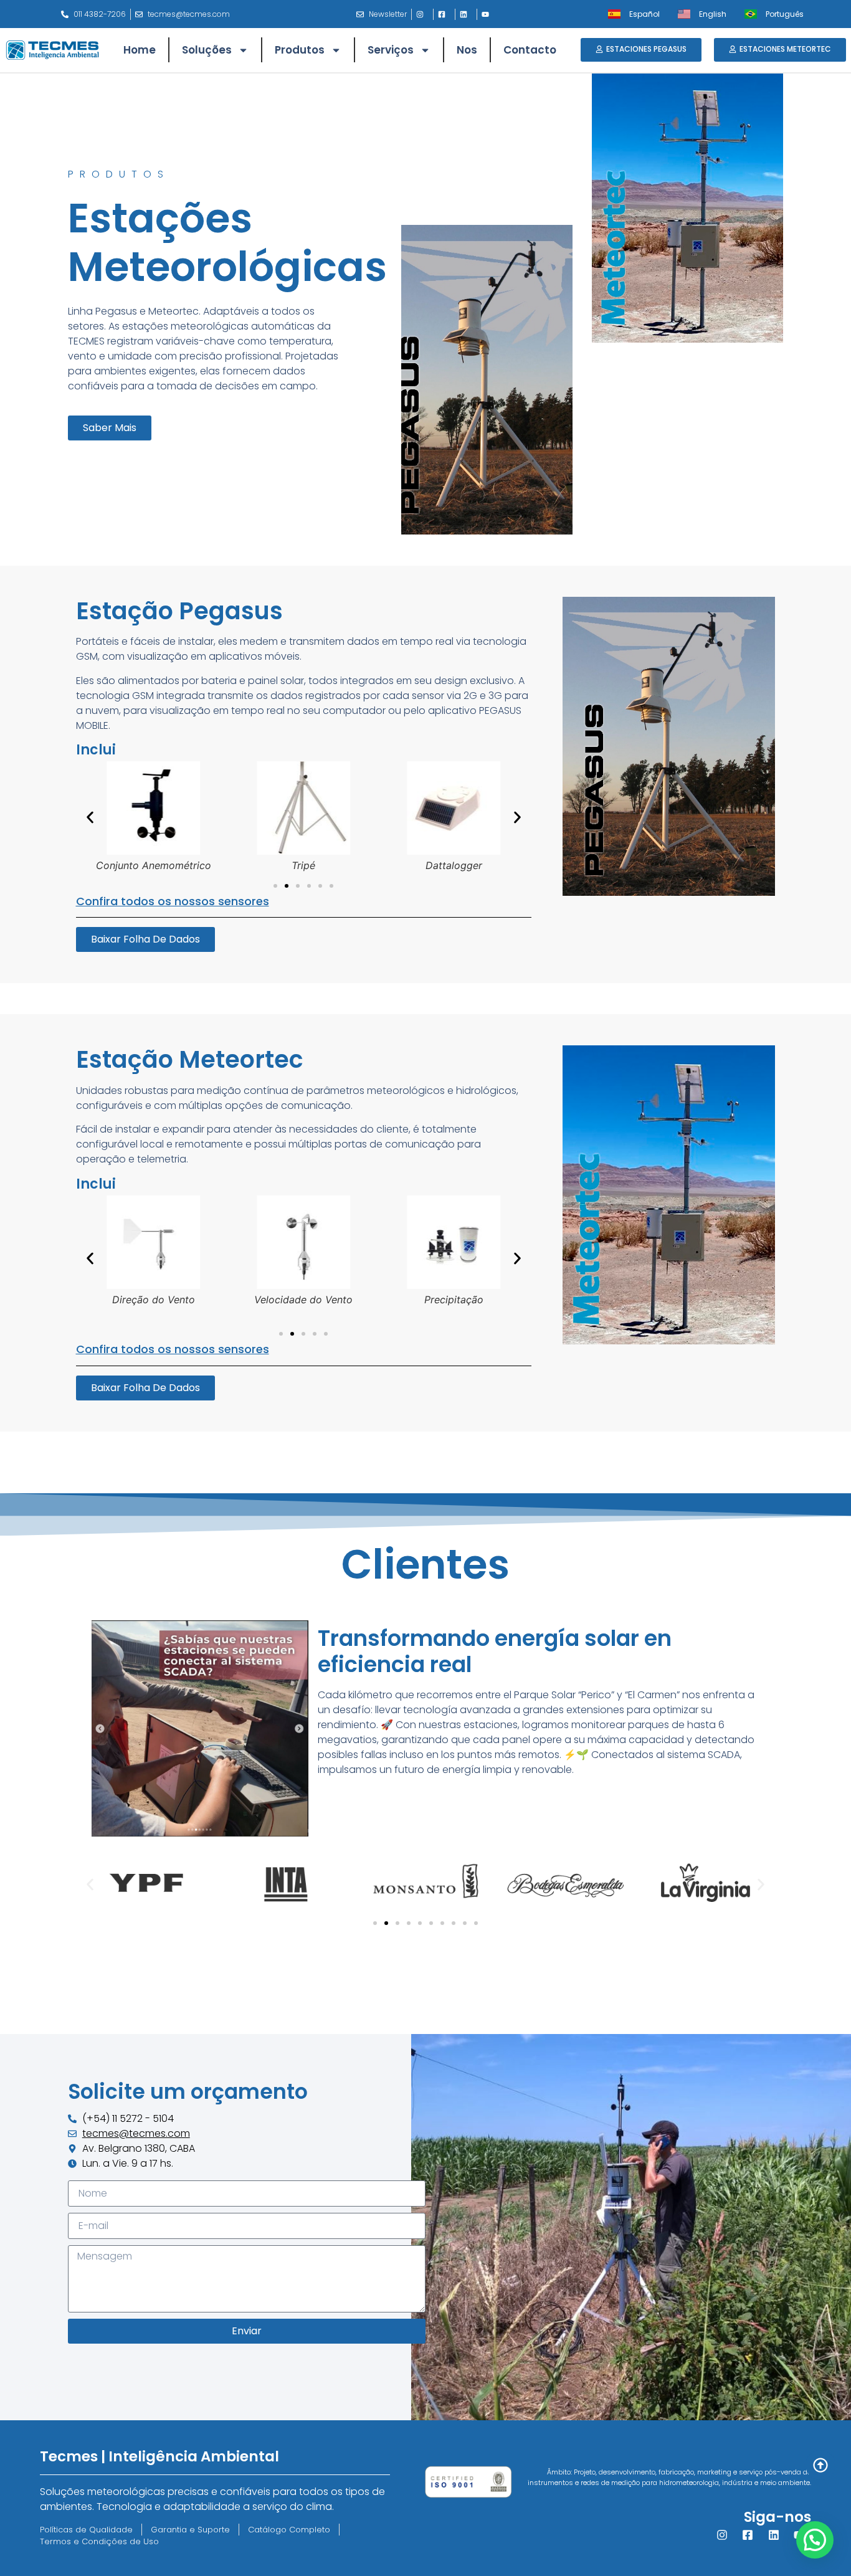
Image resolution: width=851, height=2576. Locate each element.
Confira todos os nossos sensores (173, 901)
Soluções (207, 50)
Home (140, 50)
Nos (467, 50)
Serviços (391, 50)
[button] (90, 817)
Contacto (530, 50)
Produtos (300, 50)
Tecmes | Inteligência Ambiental (159, 2456)
